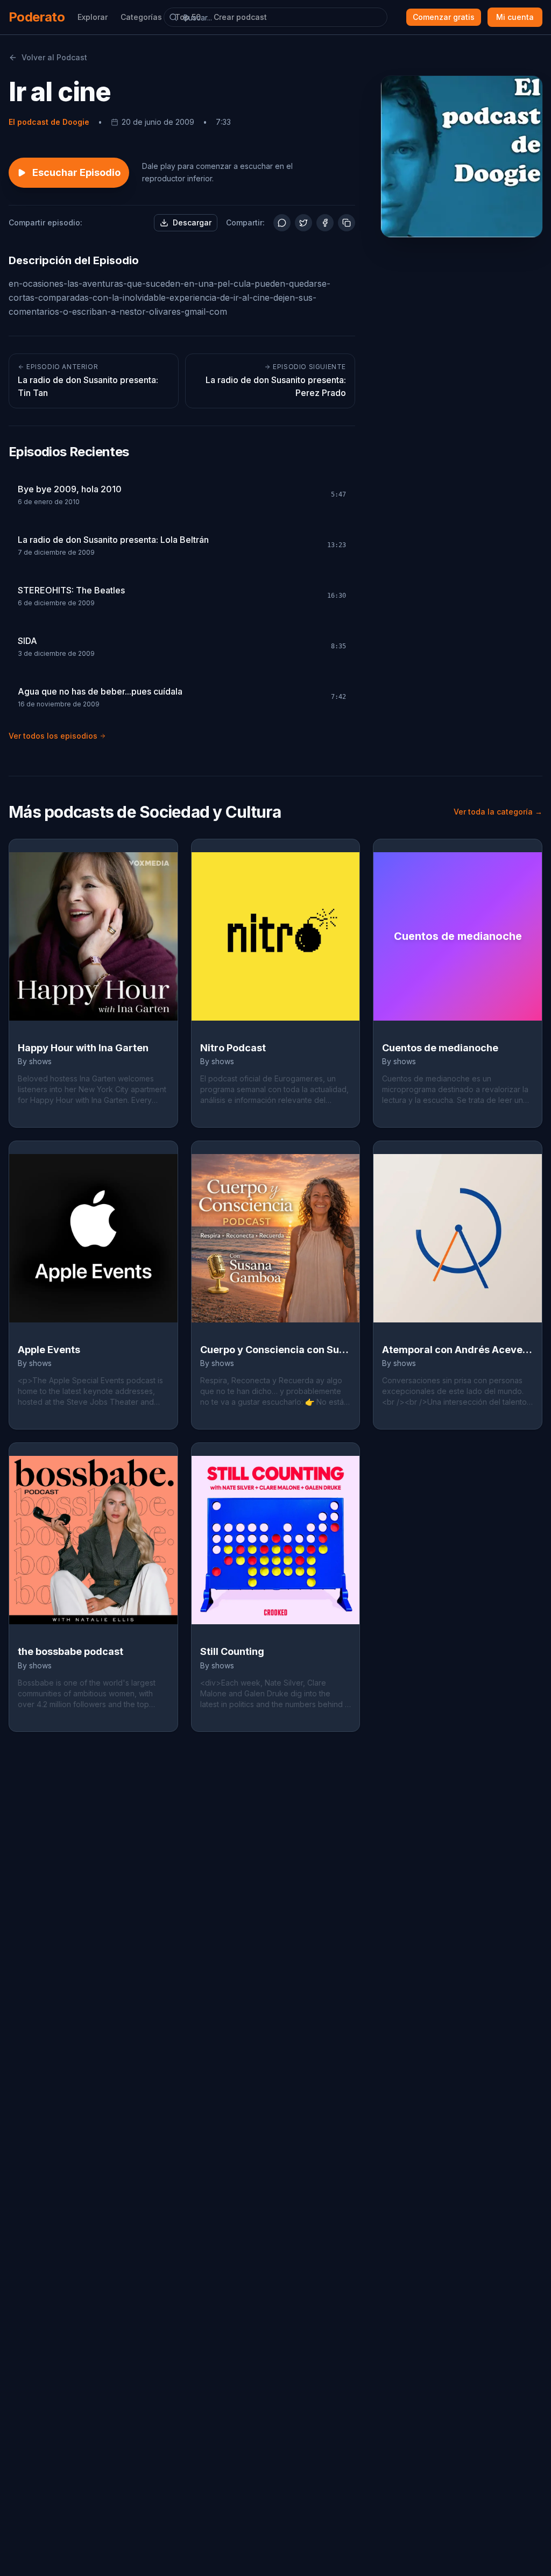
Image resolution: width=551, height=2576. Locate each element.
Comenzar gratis (444, 17)
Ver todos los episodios (53, 736)
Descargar (192, 222)
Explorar (93, 17)
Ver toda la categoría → (498, 812)
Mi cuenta (515, 17)
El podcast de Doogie (49, 122)
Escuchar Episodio (76, 172)
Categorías (141, 17)
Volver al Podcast (54, 57)
